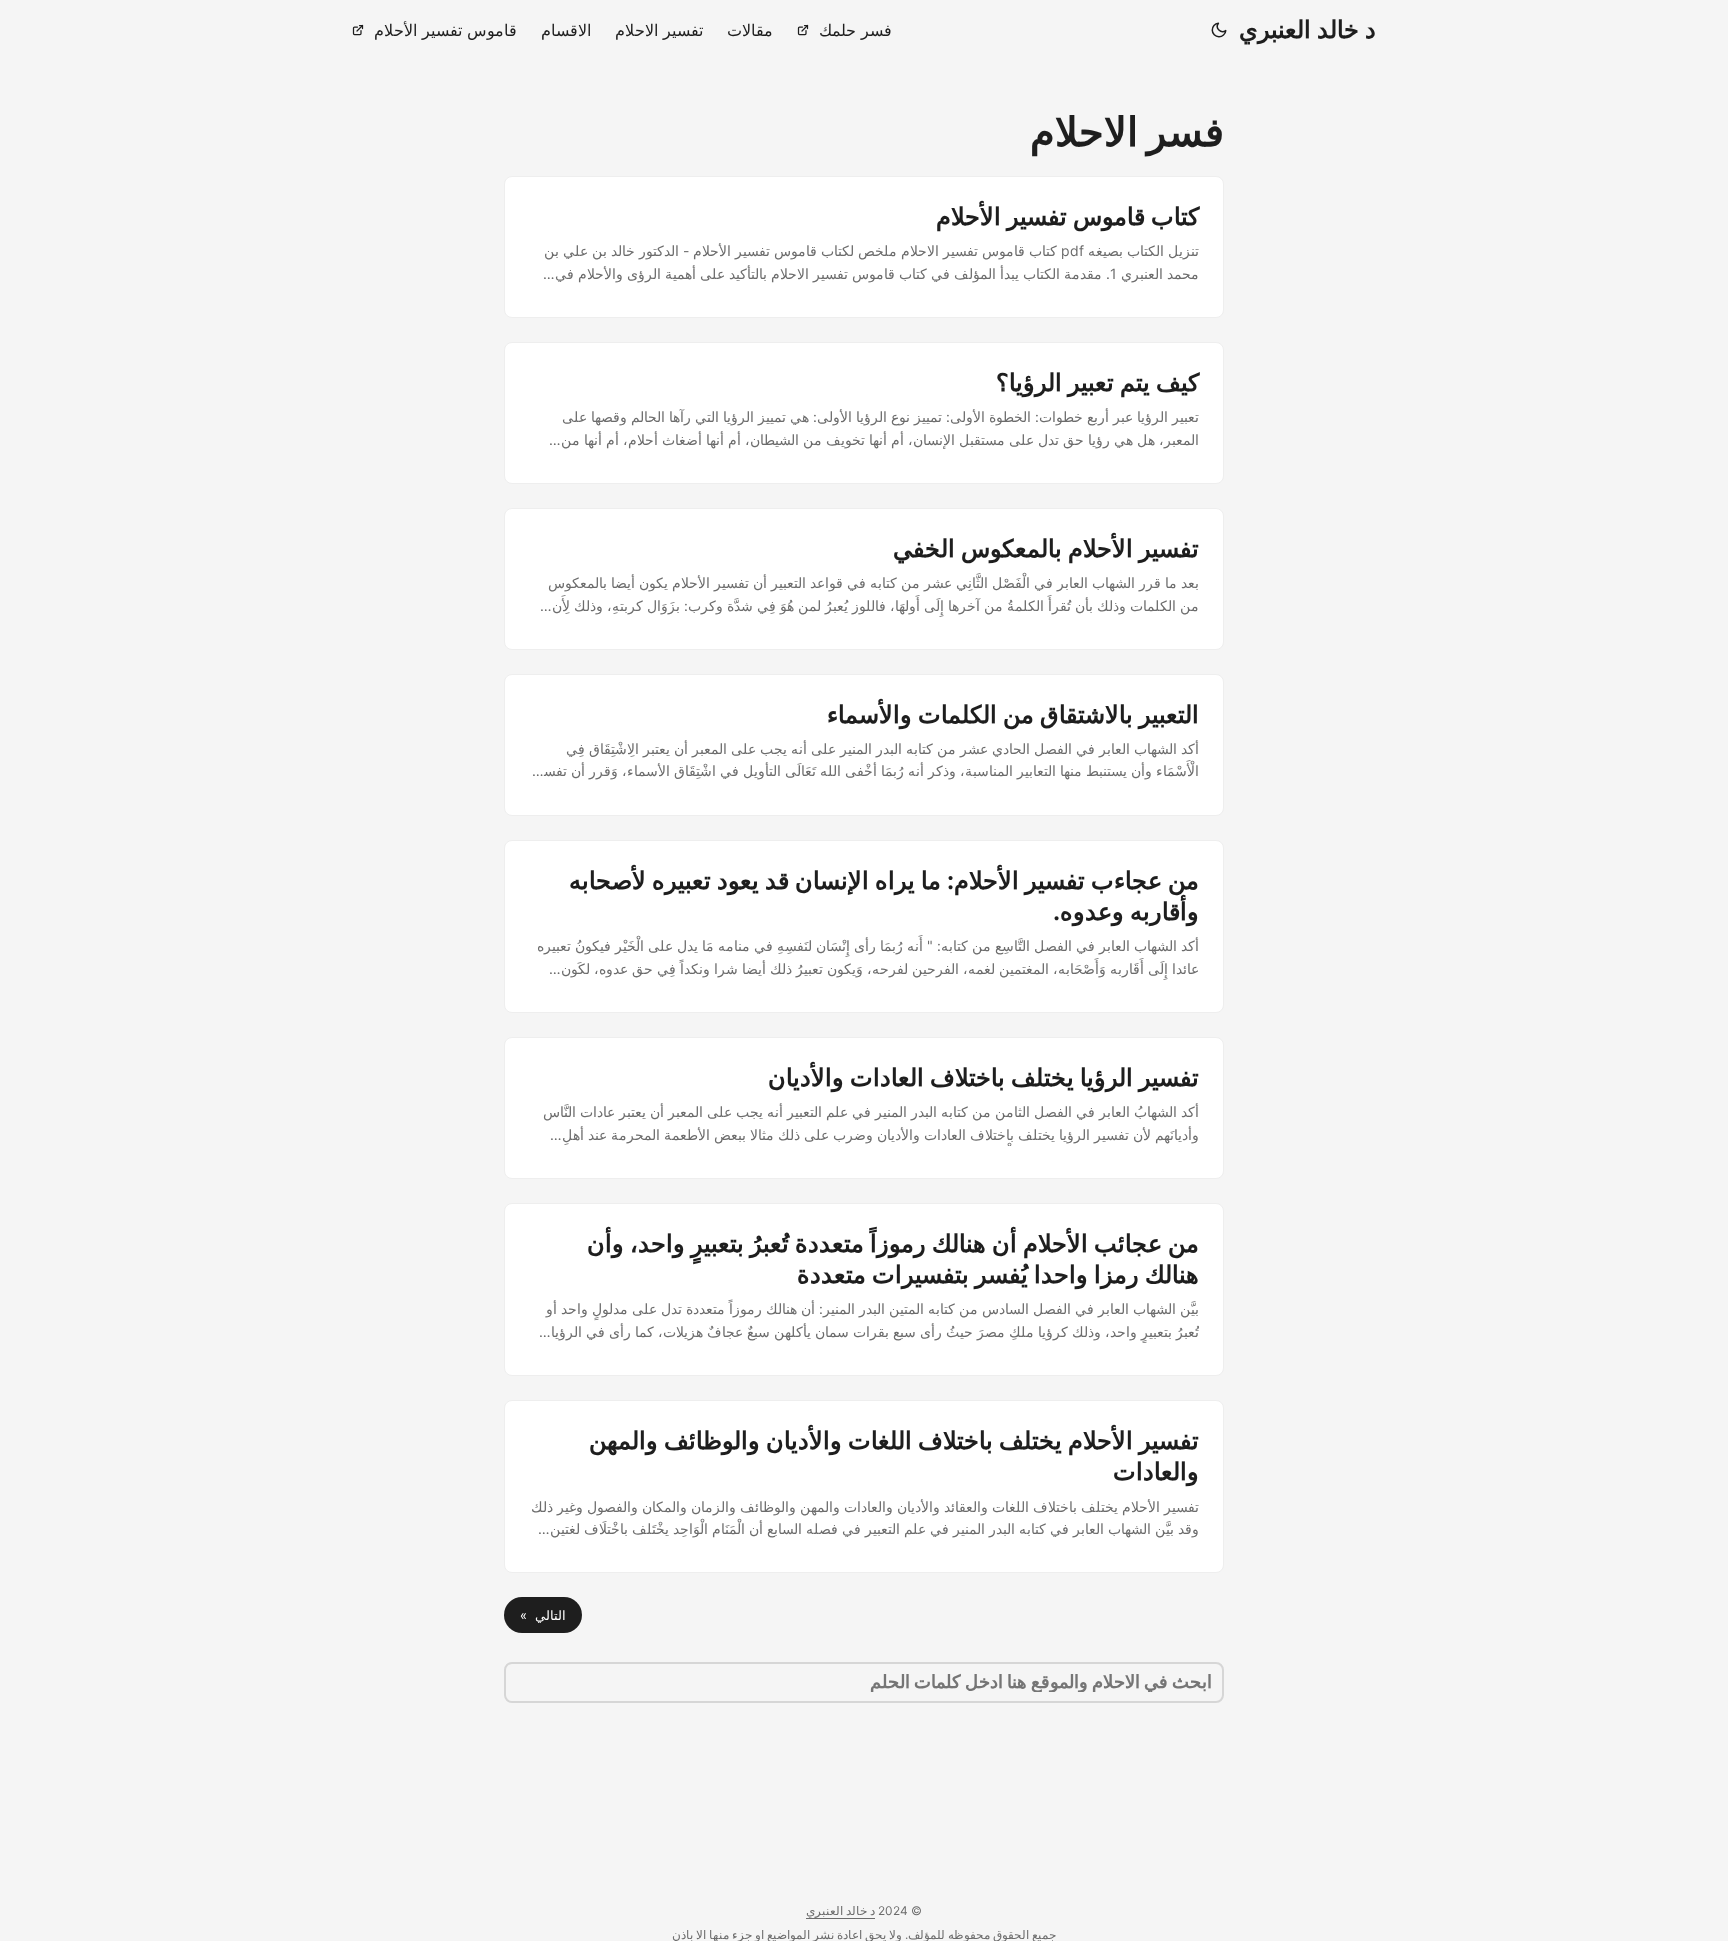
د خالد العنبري (1307, 29)
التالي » (543, 1615)
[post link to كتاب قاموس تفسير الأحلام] (864, 247)
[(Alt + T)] (1219, 30)
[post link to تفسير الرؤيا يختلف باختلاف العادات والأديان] (864, 1108)
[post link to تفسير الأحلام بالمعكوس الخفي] (864, 579)
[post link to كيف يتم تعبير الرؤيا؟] (864, 413)
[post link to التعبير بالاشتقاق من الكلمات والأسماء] (864, 745)
